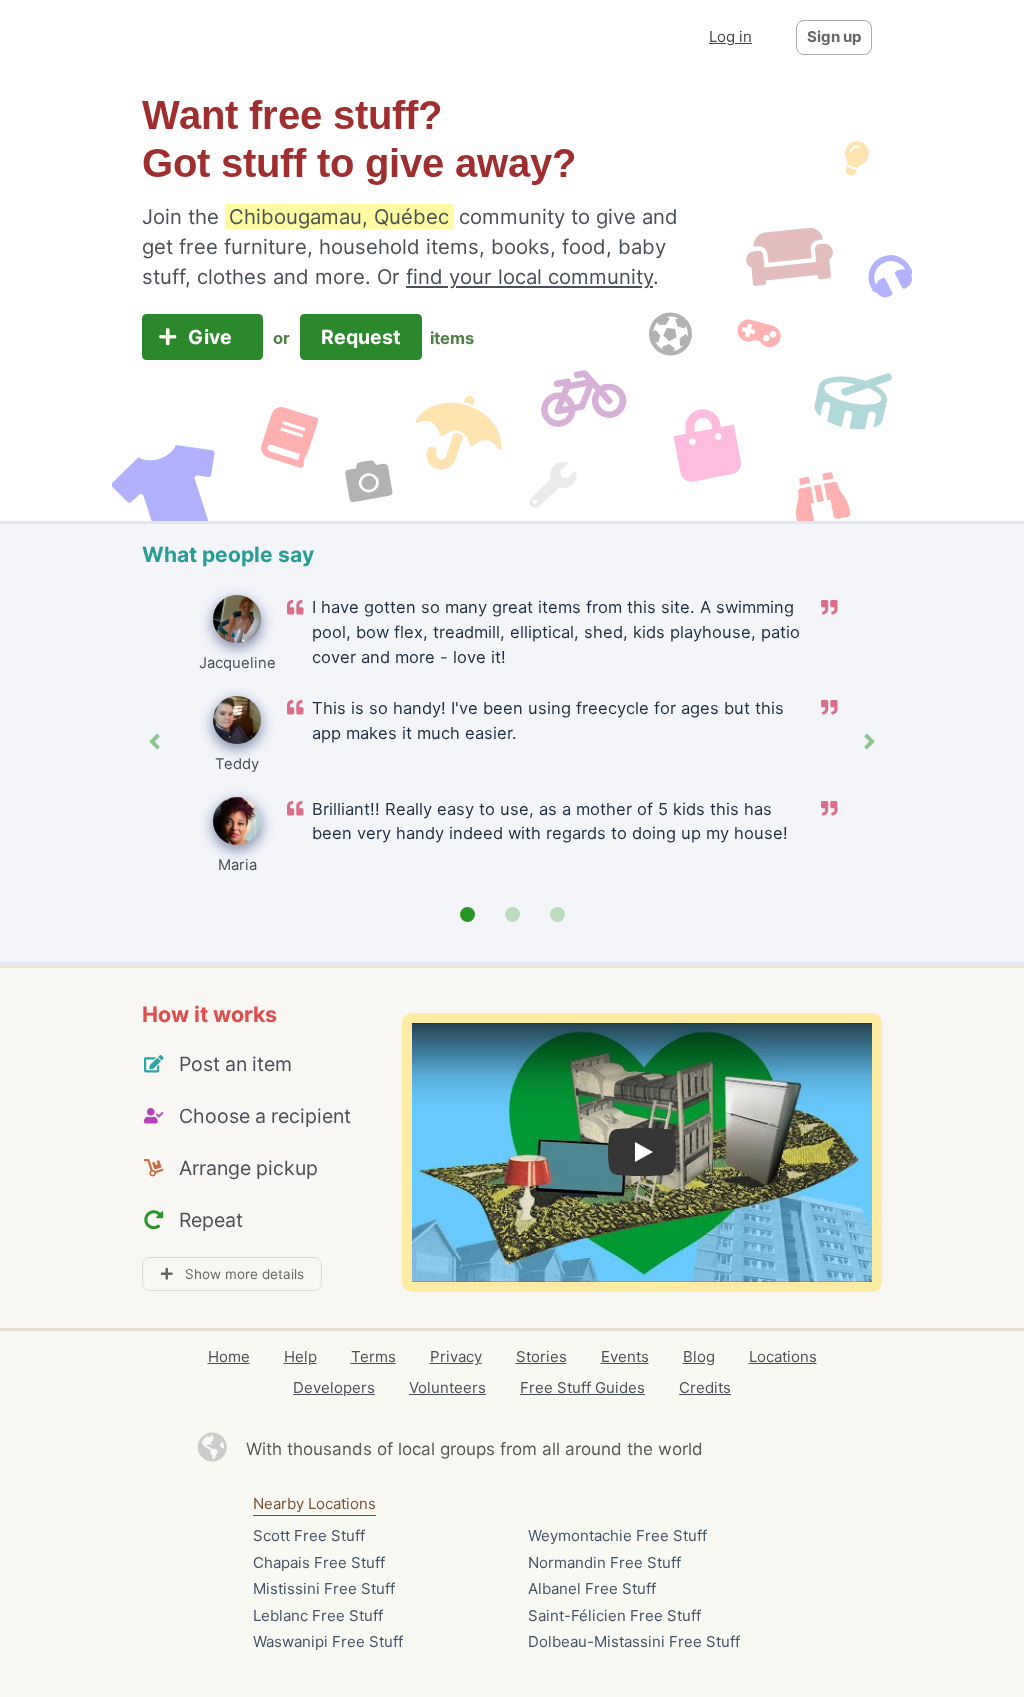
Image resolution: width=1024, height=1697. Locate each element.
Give (212, 337)
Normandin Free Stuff (604, 1562)
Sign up (834, 36)
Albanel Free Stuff (592, 1588)
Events (625, 1356)
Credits (705, 1387)
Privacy (456, 1356)
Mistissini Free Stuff (324, 1588)
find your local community (529, 276)
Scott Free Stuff (309, 1535)
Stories (541, 1356)
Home (229, 1356)
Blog (699, 1356)
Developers (334, 1387)
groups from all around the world (571, 1449)
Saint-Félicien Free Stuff (614, 1615)
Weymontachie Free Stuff (617, 1535)
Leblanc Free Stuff (318, 1615)
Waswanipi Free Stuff (328, 1641)
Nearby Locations (314, 1503)
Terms (373, 1356)
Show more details (238, 1274)
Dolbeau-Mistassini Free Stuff (634, 1641)
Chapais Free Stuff (319, 1562)
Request (361, 337)
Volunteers (447, 1387)
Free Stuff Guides (582, 1387)
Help (300, 1356)
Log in (730, 36)
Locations (783, 1356)
